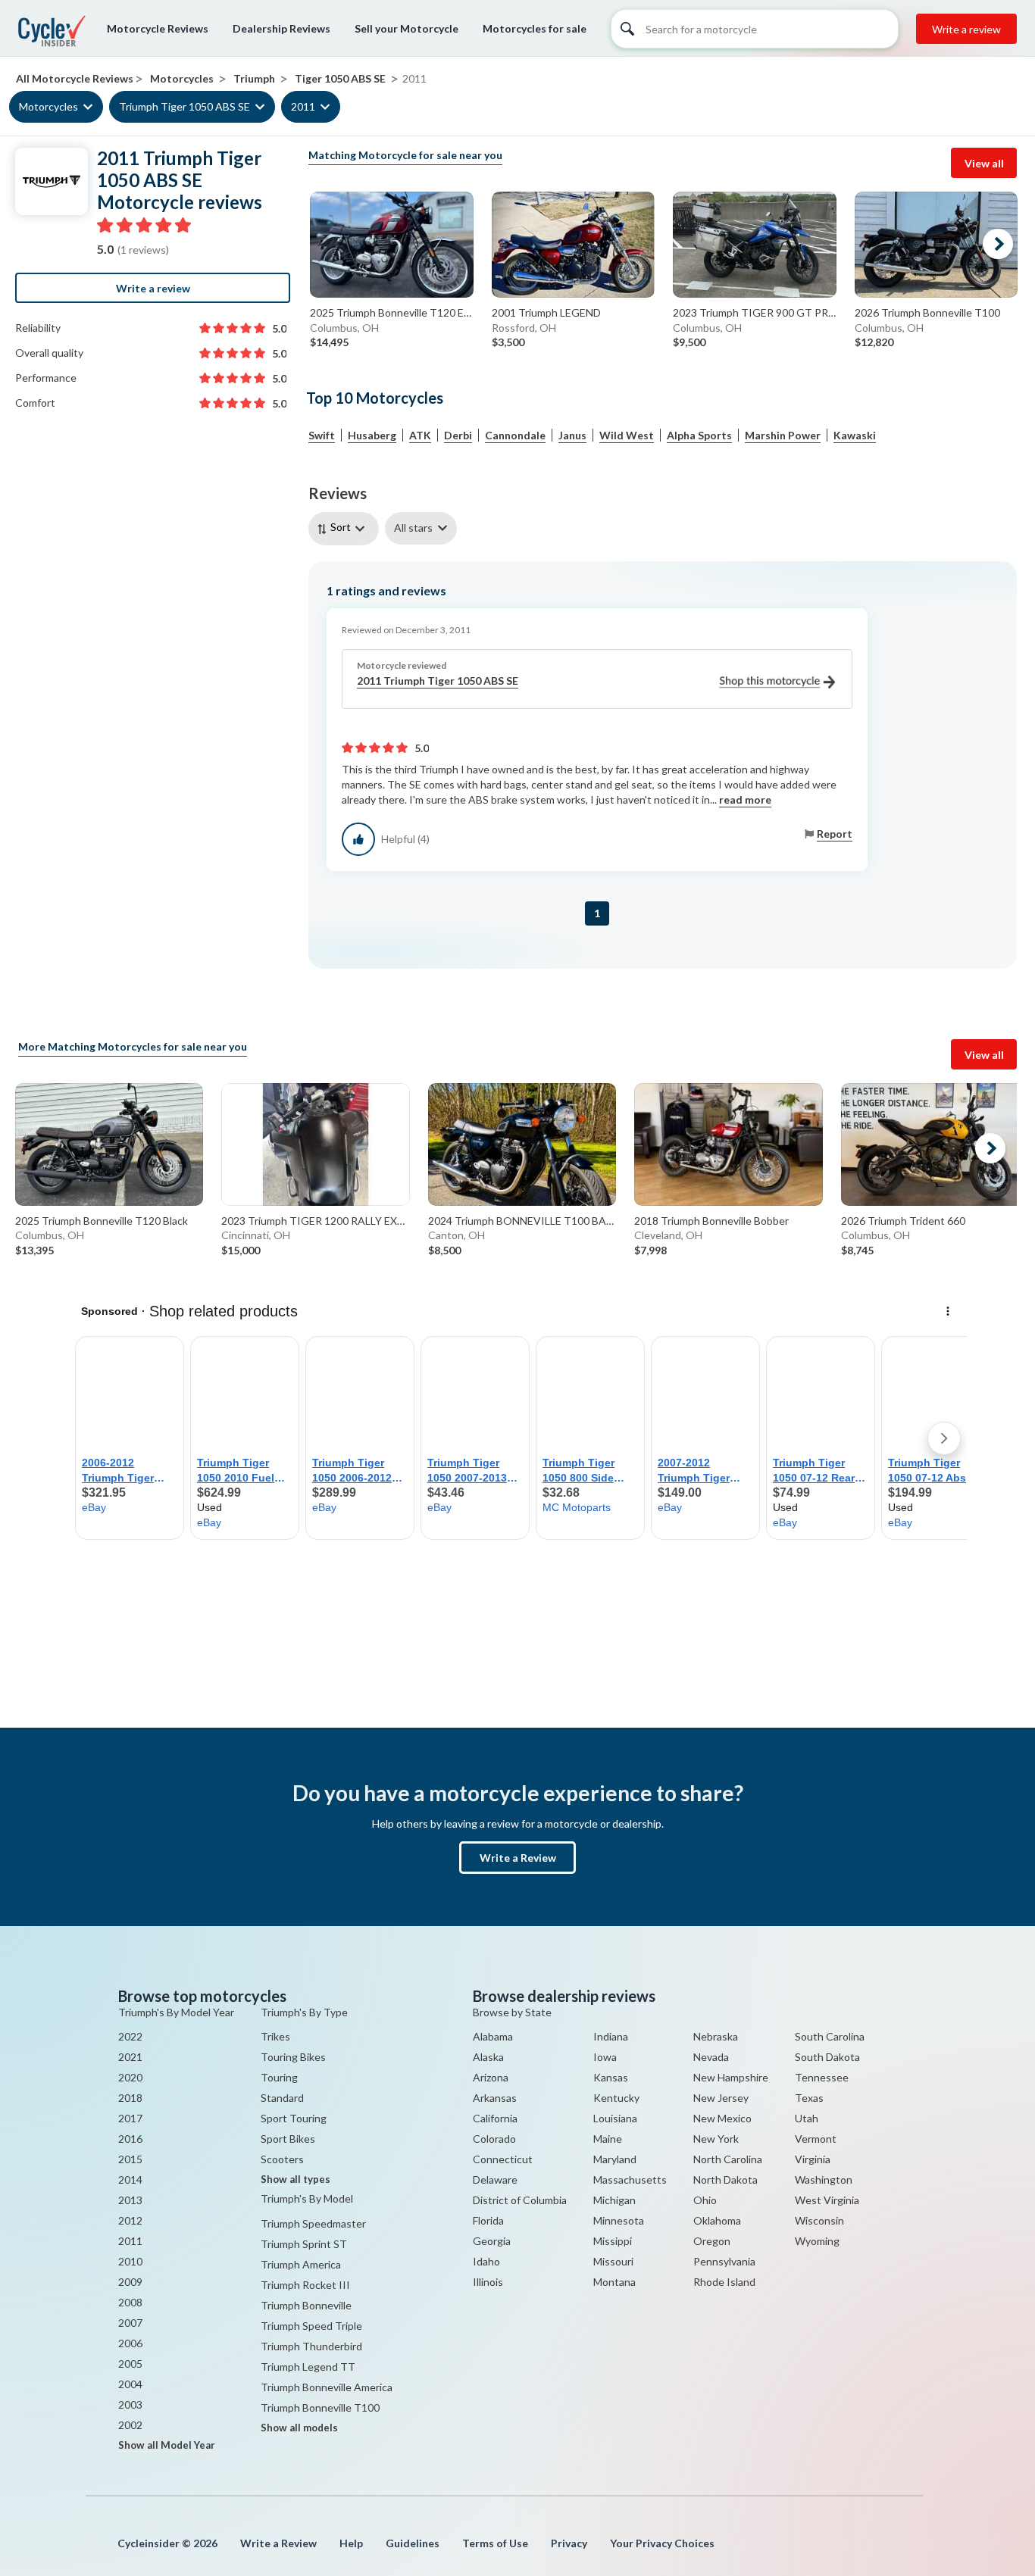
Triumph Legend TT (308, 2367)
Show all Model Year (167, 2445)
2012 (130, 2220)
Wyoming (817, 2241)
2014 (130, 2179)
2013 (130, 2200)
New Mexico (722, 2118)
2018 (130, 2098)
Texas (809, 2098)
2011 (303, 107)
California (495, 2118)
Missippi (613, 2241)
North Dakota (725, 2179)
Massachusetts (630, 2179)
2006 (130, 2343)
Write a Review (518, 1858)
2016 (130, 2139)
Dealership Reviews (281, 28)
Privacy (569, 2543)
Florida (488, 2220)
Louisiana (615, 2118)
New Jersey (721, 2098)
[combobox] (347, 528)
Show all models (299, 2428)
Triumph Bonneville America (327, 2387)
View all (984, 163)
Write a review (966, 29)
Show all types (295, 2179)
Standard (282, 2098)
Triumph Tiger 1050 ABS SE (184, 107)
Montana (614, 2282)
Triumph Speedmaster (313, 2223)
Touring (279, 2077)
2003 (130, 2404)
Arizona (491, 2077)
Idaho (486, 2261)
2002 (130, 2425)
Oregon (712, 2241)
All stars (413, 528)
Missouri (613, 2261)
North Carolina (728, 2159)
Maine (608, 2139)
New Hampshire (731, 2077)
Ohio (705, 2200)
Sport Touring (294, 2118)
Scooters (282, 2159)
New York (716, 2139)
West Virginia (827, 2200)
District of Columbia (520, 2200)
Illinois (488, 2282)
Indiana (611, 2036)
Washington (824, 2179)
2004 (130, 2384)
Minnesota (619, 2220)
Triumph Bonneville (306, 2305)
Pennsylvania (724, 2261)
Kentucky (616, 2098)
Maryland (615, 2159)
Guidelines (413, 2543)
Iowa (605, 2057)
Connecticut (503, 2159)
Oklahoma (717, 2220)
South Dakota (827, 2057)
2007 (130, 2323)
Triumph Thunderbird (311, 2346)
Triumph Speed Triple (311, 2326)
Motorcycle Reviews (158, 28)
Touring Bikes (293, 2057)
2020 (130, 2077)
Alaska (488, 2057)
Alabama (493, 2036)
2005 (130, 2364)
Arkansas (495, 2098)
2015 (130, 2159)
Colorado (494, 2139)
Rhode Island (724, 2282)
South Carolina (830, 2036)
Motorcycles (48, 107)
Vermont (816, 2139)
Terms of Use (495, 2543)
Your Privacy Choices (662, 2543)
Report (835, 834)
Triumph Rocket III (305, 2285)
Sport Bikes (288, 2139)
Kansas (611, 2077)
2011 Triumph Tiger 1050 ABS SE (438, 681)
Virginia (813, 2159)
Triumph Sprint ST (304, 2244)
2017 (130, 2118)
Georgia (492, 2241)
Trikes (275, 2036)
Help (351, 2543)
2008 (130, 2302)
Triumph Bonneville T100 (320, 2407)
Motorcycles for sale (535, 28)
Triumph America (301, 2264)
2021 (130, 2057)
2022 (130, 2036)
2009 (130, 2282)
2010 (130, 2261)
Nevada (711, 2057)
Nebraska (716, 2036)
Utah (807, 2118)
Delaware (495, 2179)
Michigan (614, 2200)
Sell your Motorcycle (406, 28)
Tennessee (822, 2077)
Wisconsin (819, 2220)
